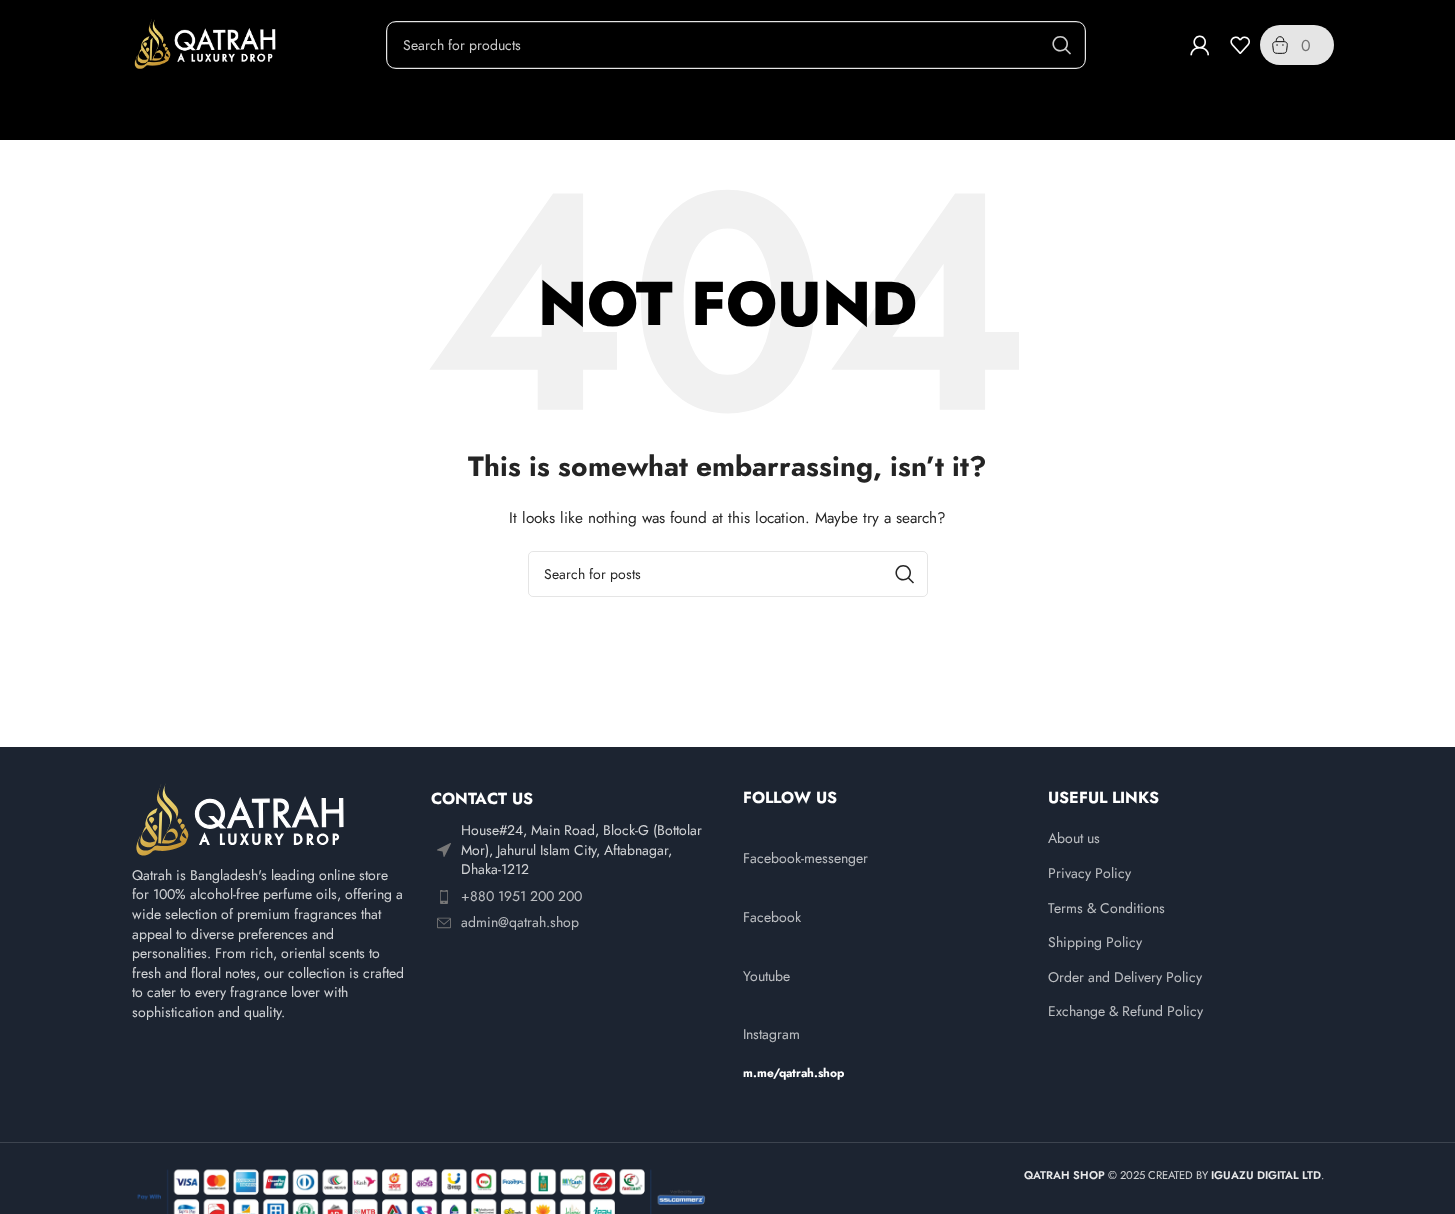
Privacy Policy (1089, 873)
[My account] (1200, 45)
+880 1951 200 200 (521, 896)
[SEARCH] (1062, 45)
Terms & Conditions (1106, 908)
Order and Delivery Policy (1125, 977)
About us (1074, 838)
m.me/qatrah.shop (793, 1073)
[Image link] (242, 819)
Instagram (771, 1034)
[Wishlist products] (1240, 45)
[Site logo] (207, 43)
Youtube (766, 976)
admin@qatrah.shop (520, 922)
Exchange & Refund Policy (1125, 1011)
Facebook (772, 917)
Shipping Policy (1095, 942)
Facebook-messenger (805, 858)
